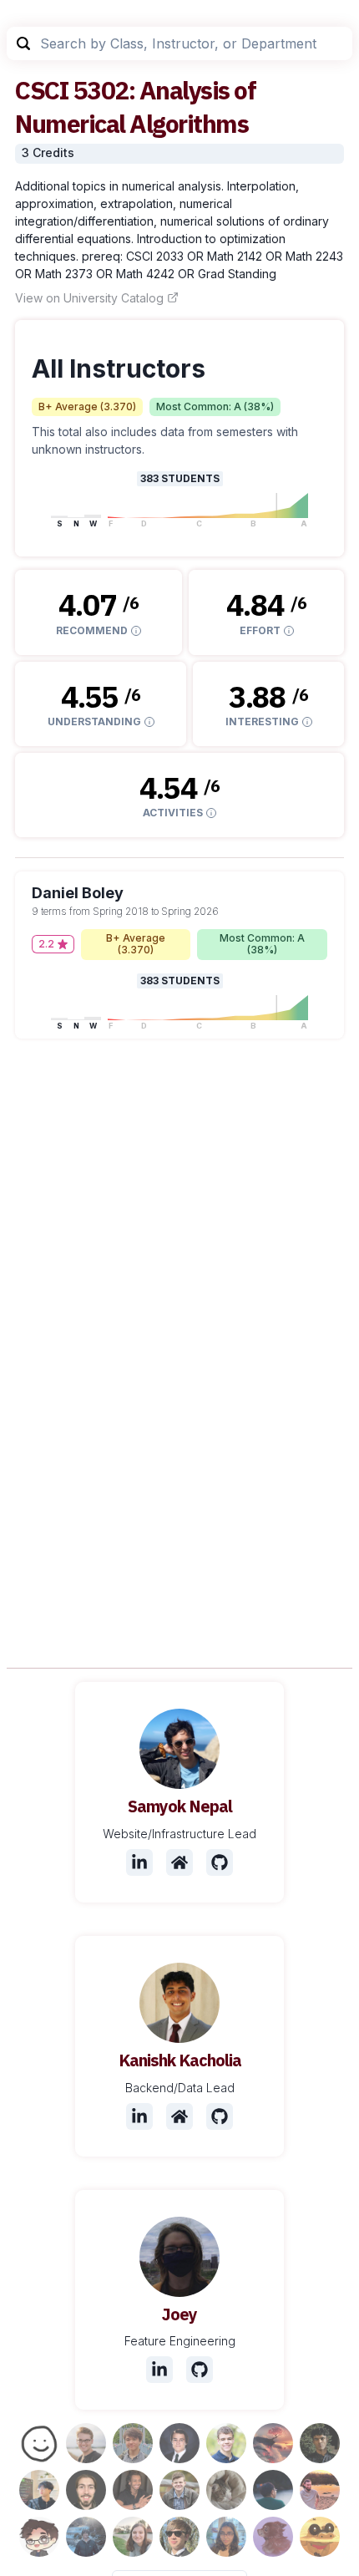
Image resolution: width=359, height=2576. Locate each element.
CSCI (42, 90)
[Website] (179, 1862)
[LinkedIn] (139, 1862)
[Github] (220, 1862)
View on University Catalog (89, 298)
